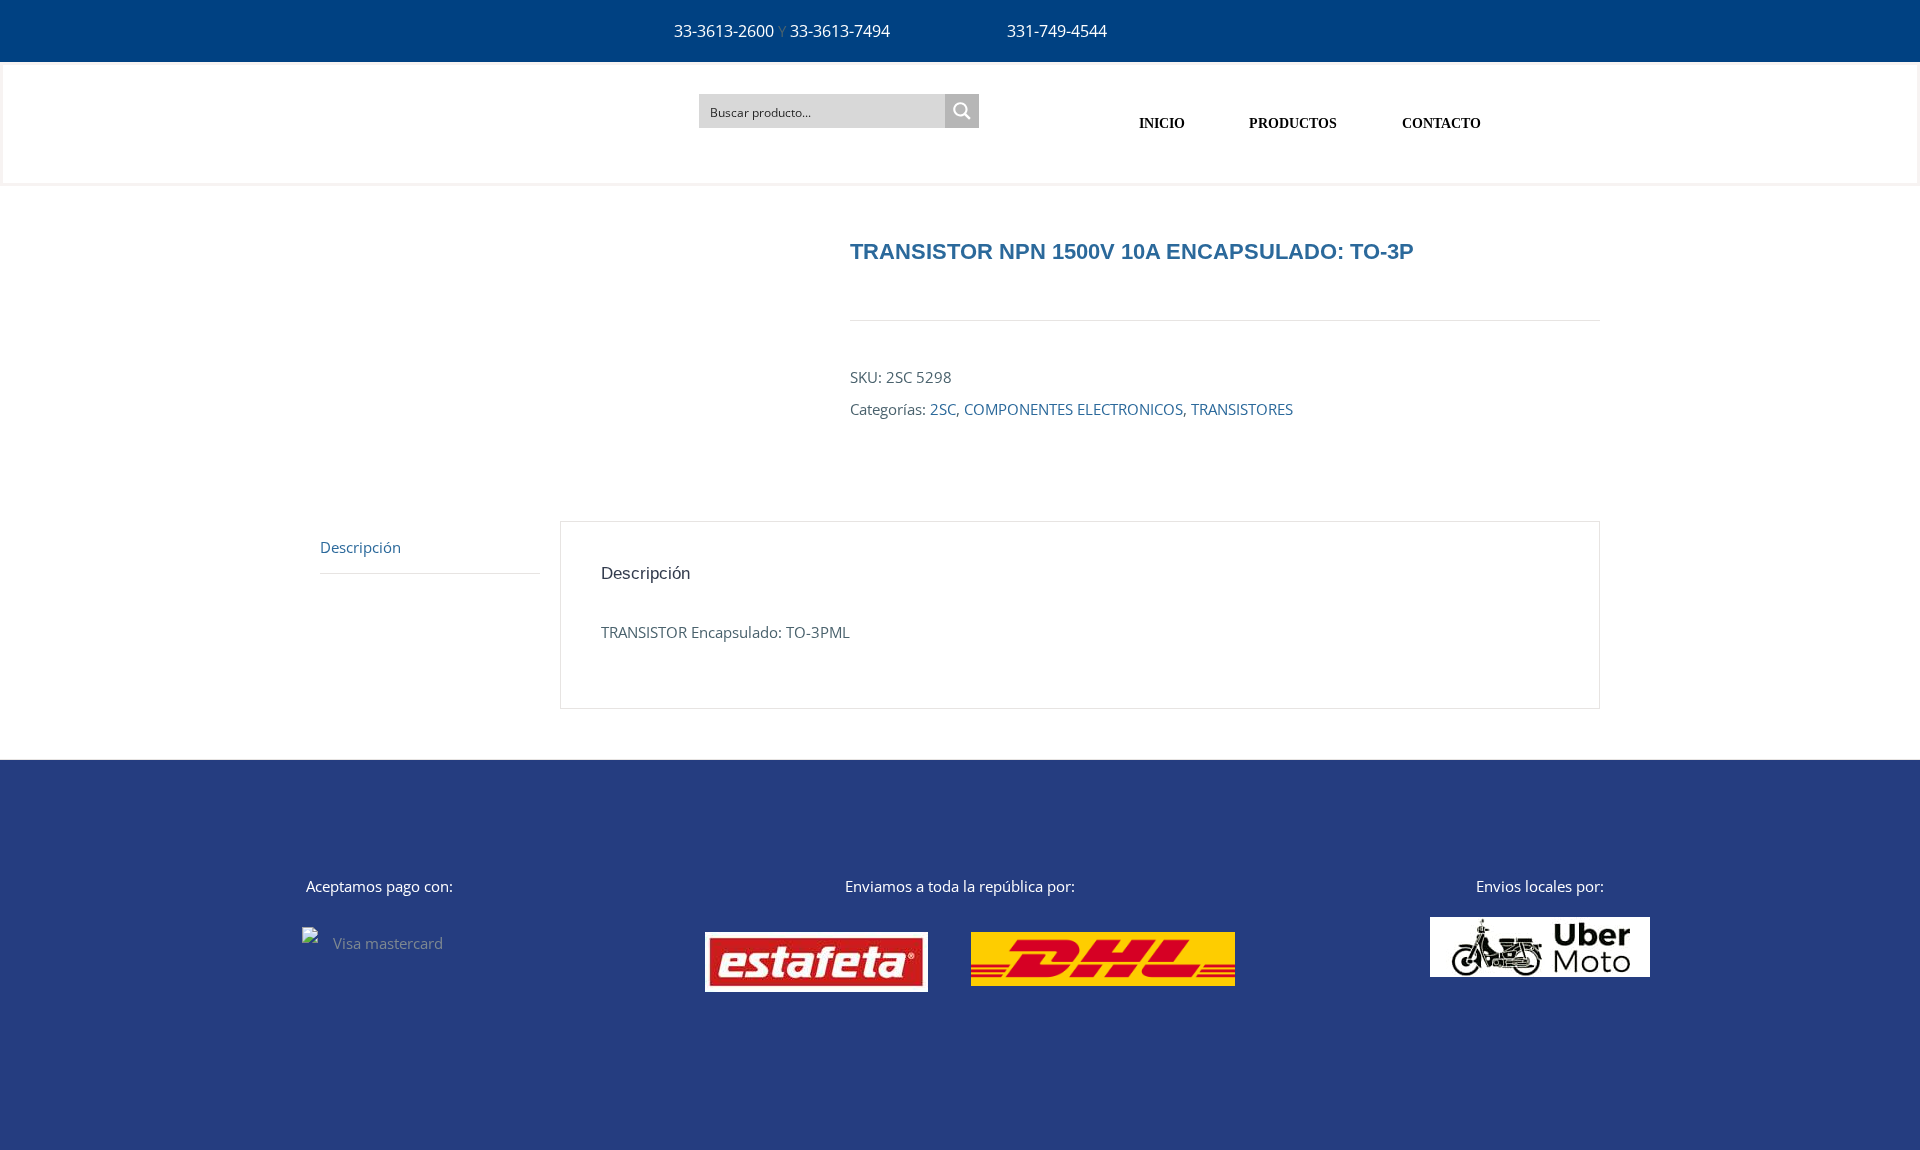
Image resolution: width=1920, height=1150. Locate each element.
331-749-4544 (1057, 31)
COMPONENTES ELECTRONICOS (1073, 409)
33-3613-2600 (724, 31)
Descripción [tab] (360, 547)
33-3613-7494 (840, 31)
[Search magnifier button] (962, 111)
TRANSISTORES (1242, 409)
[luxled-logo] (428, 82)
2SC (943, 409)
